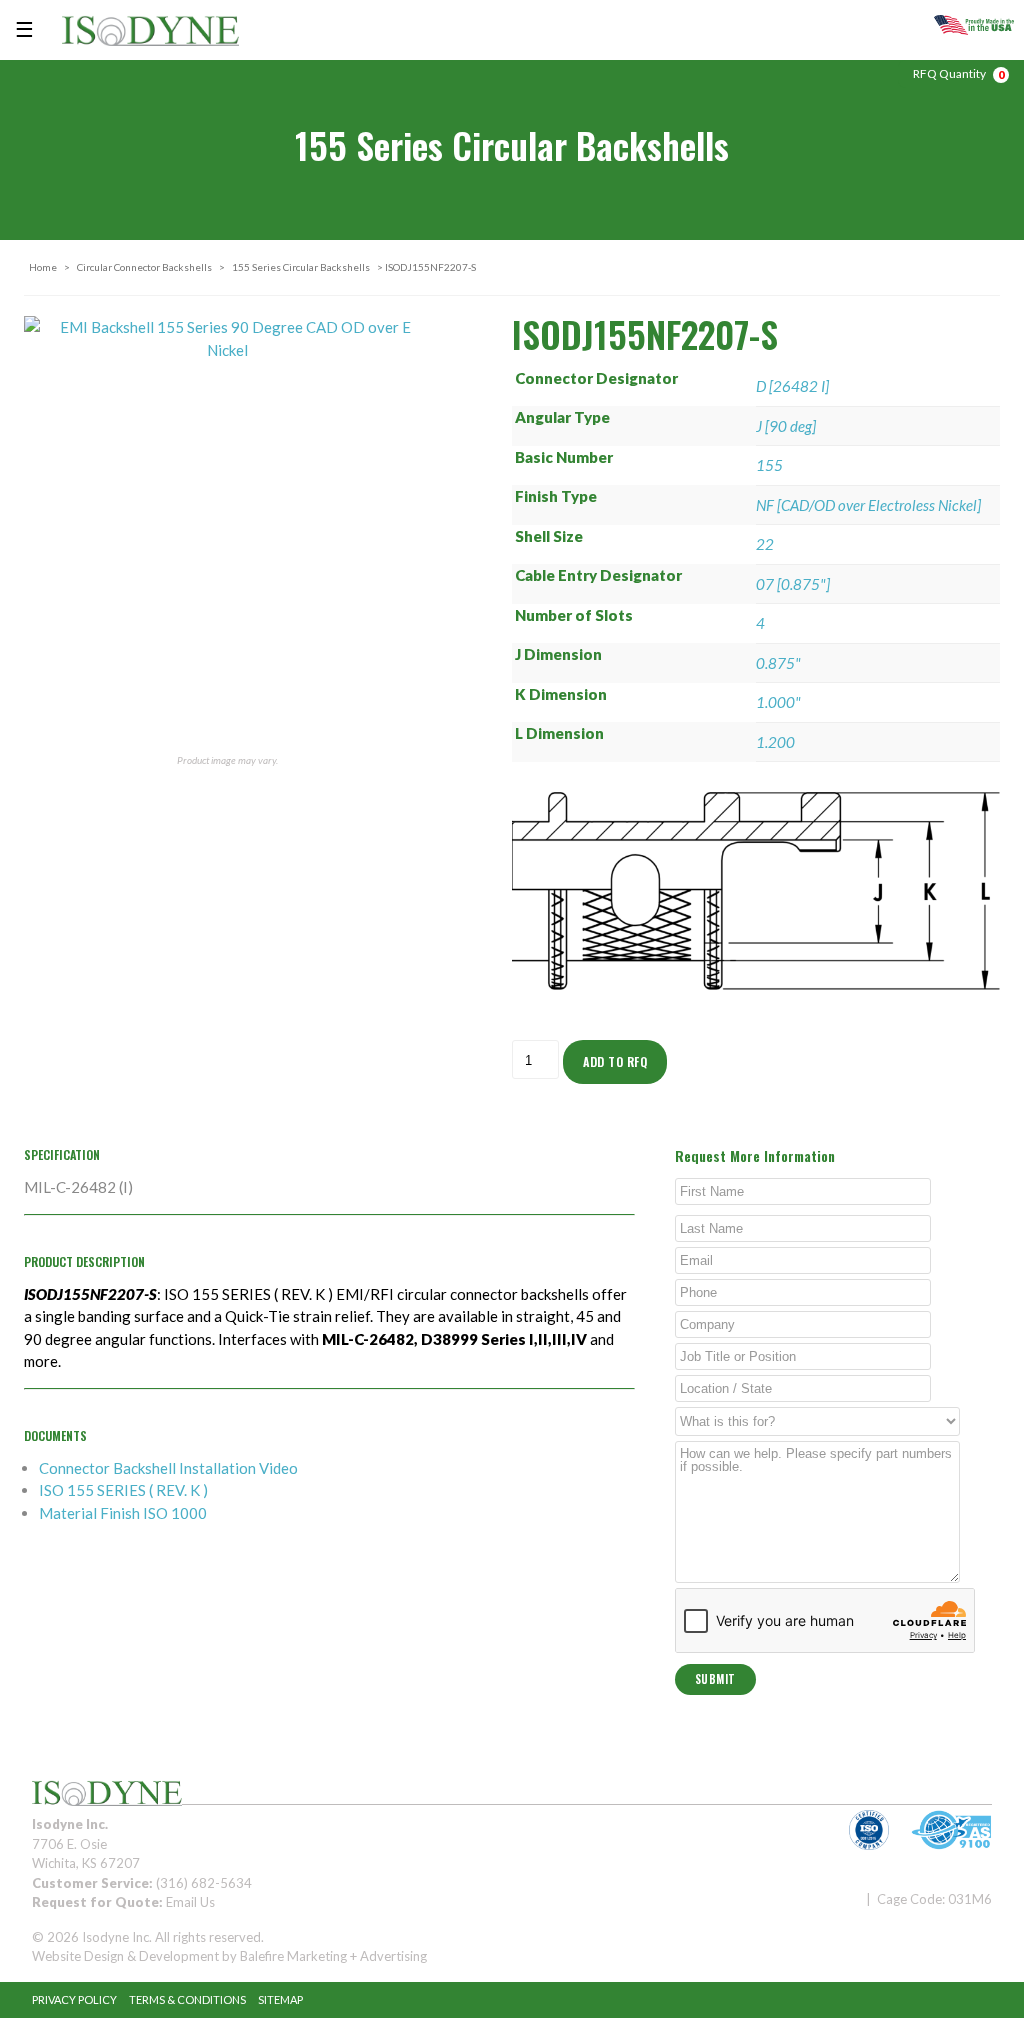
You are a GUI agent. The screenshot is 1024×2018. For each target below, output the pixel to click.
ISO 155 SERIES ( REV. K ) (123, 1490)
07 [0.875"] (793, 584)
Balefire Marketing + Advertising (333, 1956)
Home (43, 267)
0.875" (778, 663)
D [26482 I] (792, 386)
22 (765, 544)
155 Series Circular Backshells (301, 267)
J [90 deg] (786, 426)
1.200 (775, 742)
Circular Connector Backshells (144, 267)
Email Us (190, 1902)
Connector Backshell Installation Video (168, 1468)
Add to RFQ (615, 1061)
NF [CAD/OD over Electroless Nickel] (868, 505)
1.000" (778, 702)
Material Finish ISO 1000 (123, 1513)
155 (769, 465)
